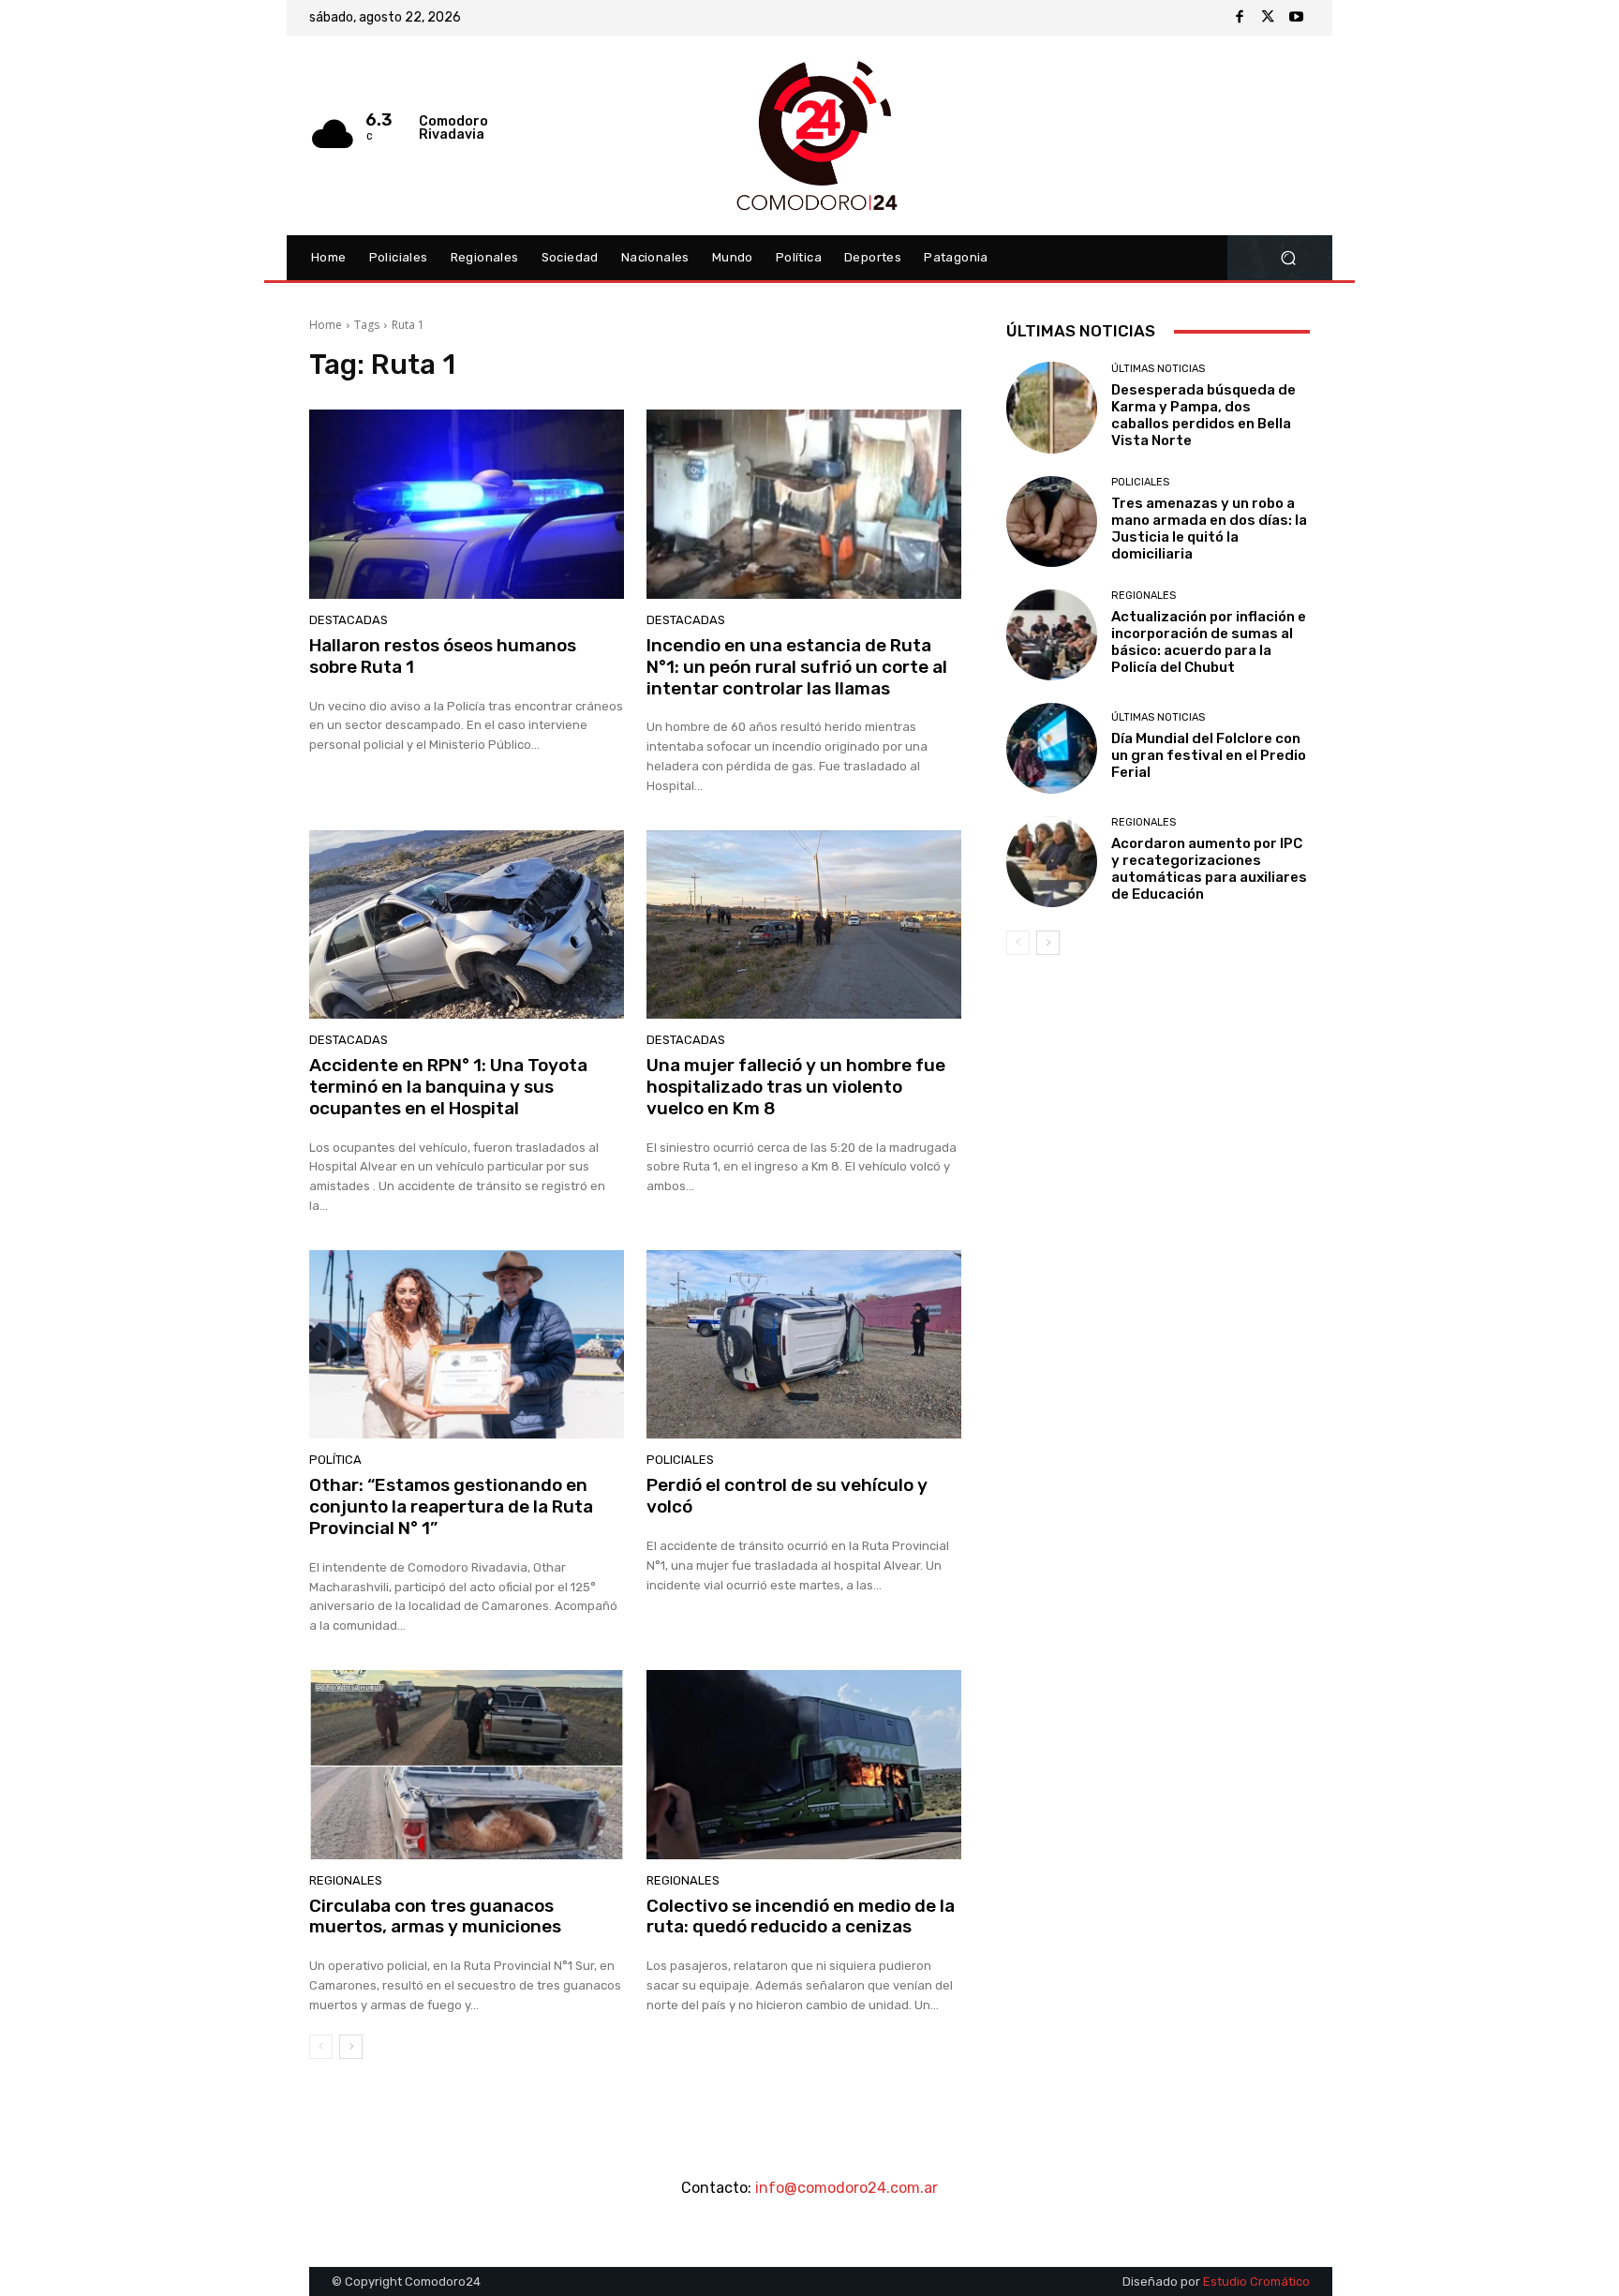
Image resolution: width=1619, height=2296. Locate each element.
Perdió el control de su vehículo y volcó (787, 1496)
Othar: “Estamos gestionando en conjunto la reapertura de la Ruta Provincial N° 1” (451, 1506)
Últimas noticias (1158, 369)
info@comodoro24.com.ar (847, 2188)
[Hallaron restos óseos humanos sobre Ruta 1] (467, 504)
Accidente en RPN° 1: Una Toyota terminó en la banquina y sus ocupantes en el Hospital (448, 1087)
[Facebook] (1240, 18)
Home (326, 325)
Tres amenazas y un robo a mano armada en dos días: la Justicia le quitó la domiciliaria (1209, 529)
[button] (1288, 258)
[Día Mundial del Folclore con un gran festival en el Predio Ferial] (1052, 748)
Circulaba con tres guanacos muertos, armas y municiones (435, 1916)
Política (335, 1460)
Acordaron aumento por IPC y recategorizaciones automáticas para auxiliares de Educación (1209, 869)
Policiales (680, 1460)
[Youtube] (1296, 18)
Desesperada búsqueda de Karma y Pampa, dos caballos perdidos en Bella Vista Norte (1203, 415)
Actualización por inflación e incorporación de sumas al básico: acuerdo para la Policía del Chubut (1209, 642)
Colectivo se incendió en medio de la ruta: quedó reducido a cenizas (801, 1916)
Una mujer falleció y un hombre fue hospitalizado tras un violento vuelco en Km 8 (796, 1087)
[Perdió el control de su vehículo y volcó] (804, 1345)
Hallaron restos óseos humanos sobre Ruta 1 (443, 656)
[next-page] (351, 2047)
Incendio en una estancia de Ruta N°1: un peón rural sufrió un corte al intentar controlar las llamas (797, 667)
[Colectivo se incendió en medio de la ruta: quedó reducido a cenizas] (804, 1765)
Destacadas (349, 620)
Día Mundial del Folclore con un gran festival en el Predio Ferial (1209, 755)
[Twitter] (1268, 18)
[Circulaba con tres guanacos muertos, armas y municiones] (467, 1765)
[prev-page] (321, 2047)
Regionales (346, 1880)
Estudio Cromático (1256, 2281)
